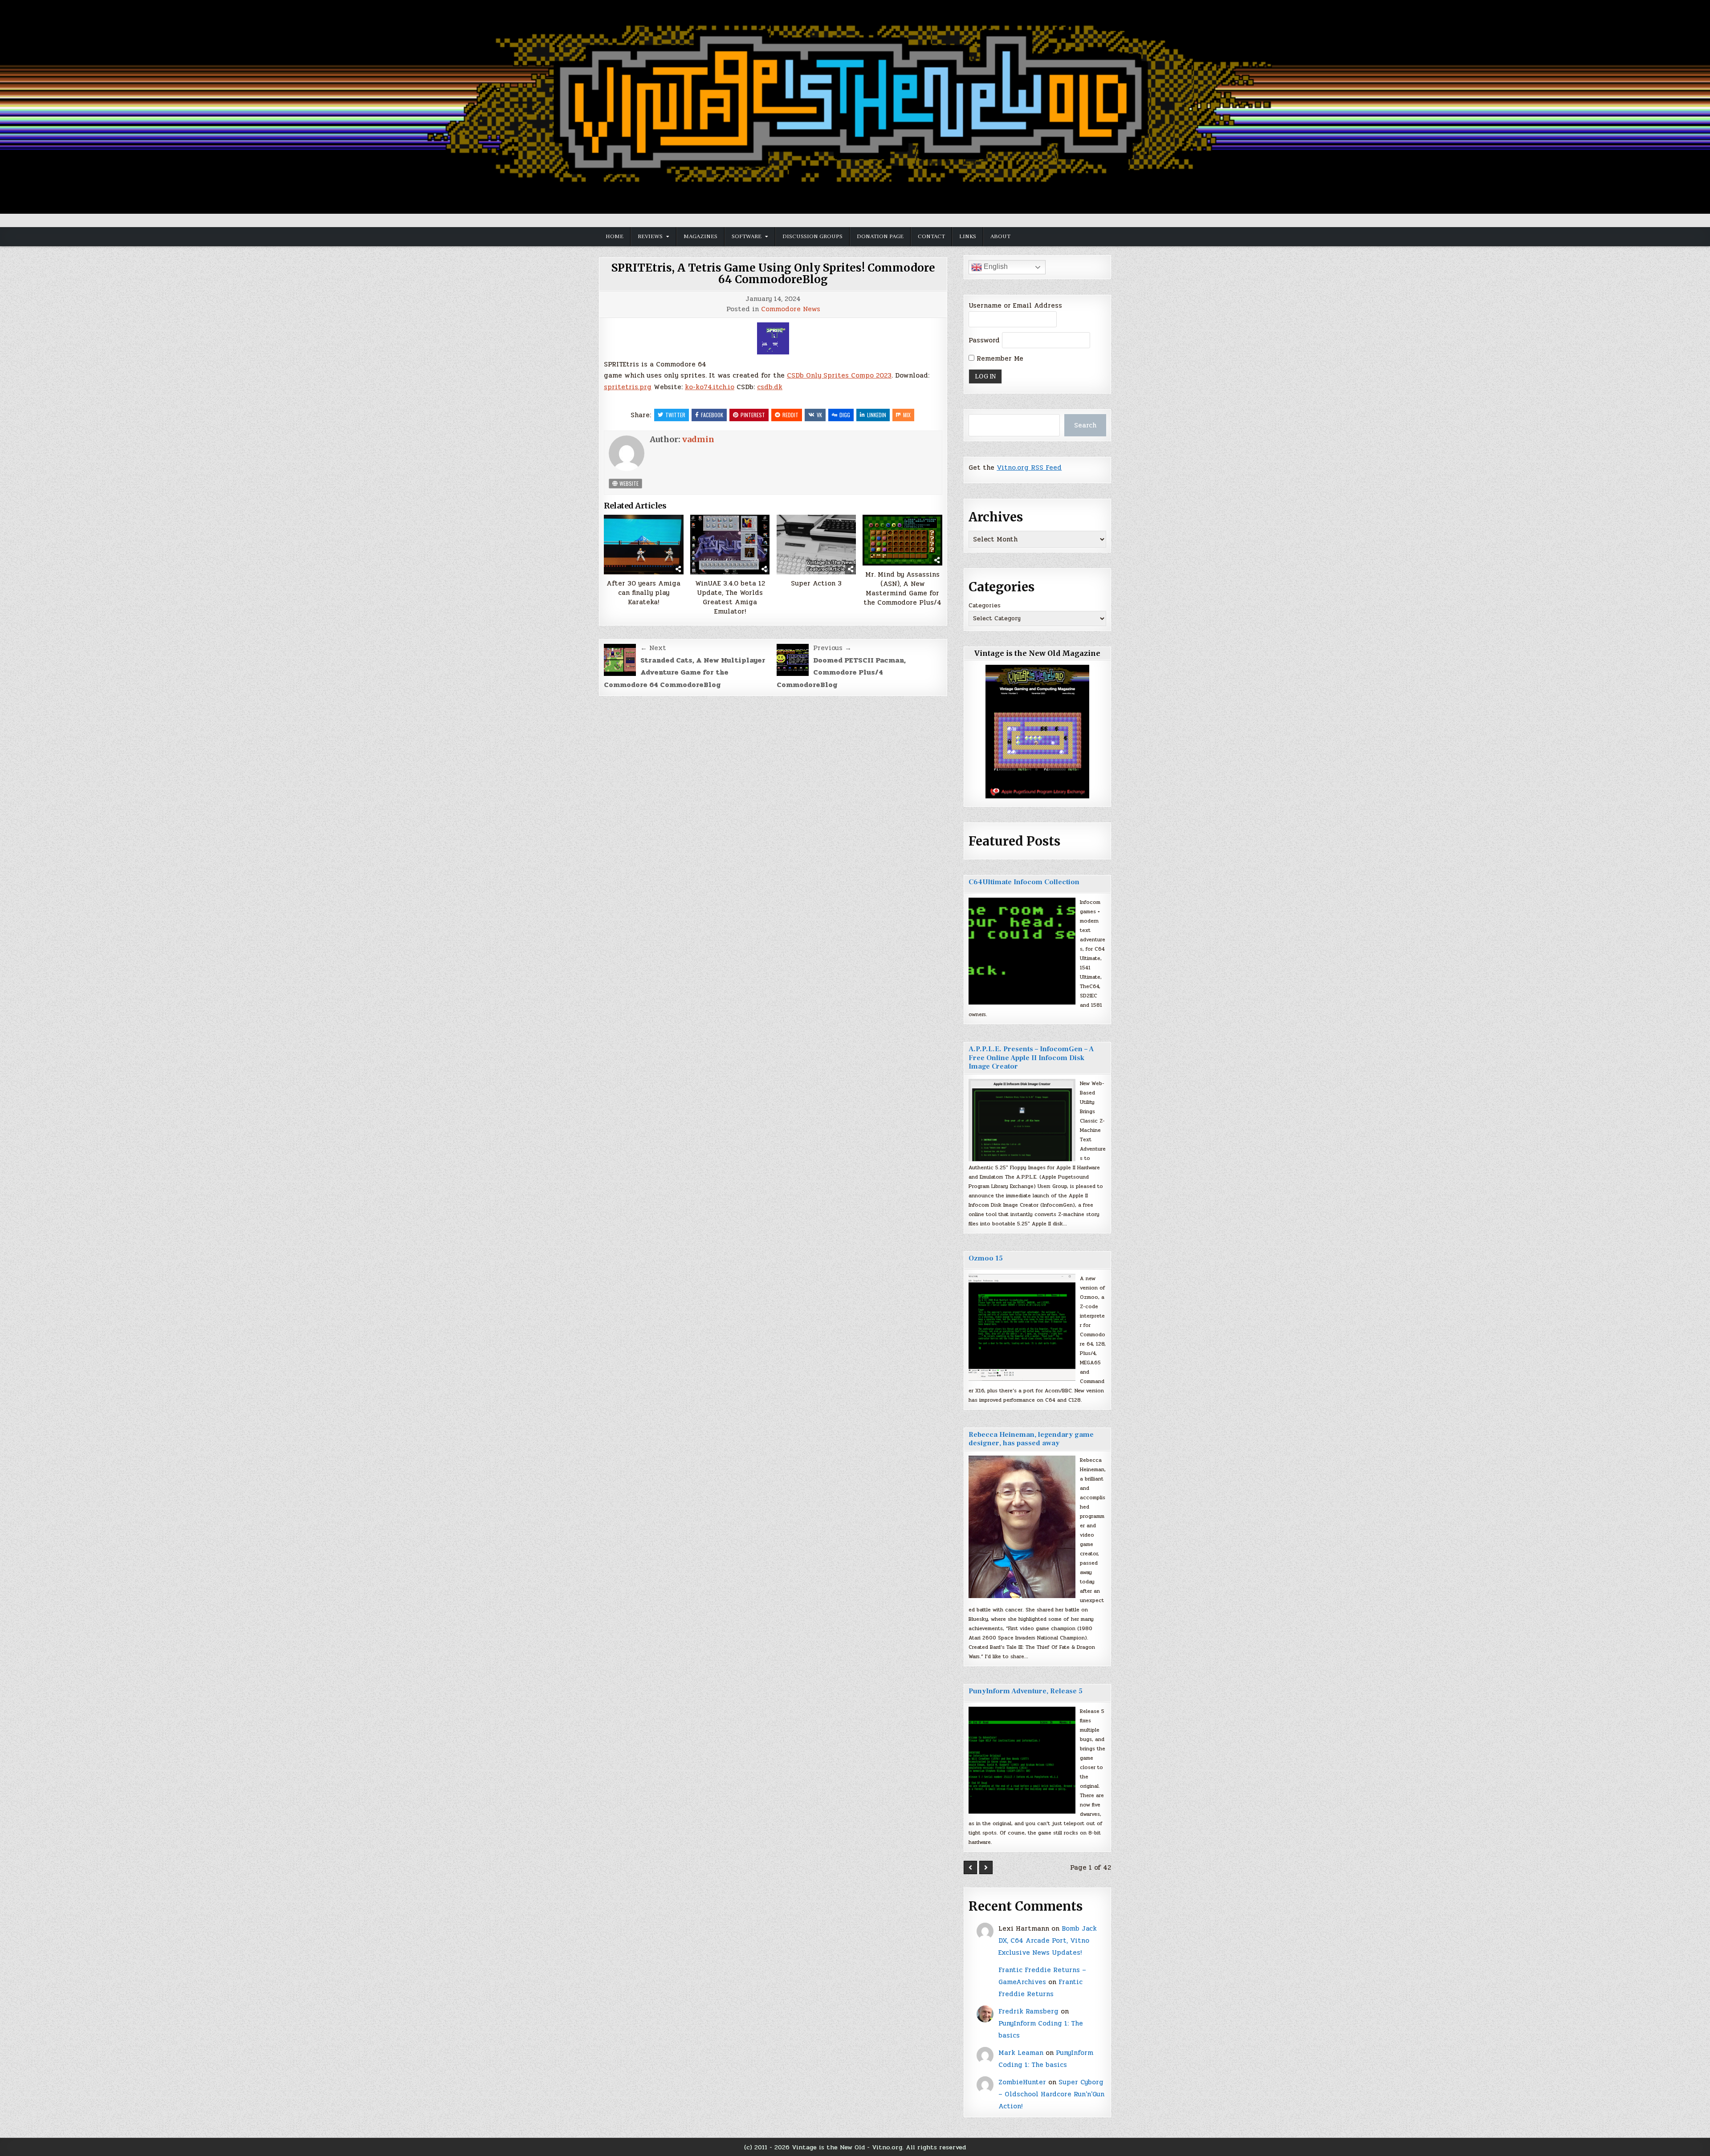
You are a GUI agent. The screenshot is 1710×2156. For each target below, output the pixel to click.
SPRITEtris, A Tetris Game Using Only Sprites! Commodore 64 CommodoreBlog (773, 274)
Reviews (650, 236)
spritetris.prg (628, 387)
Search (1085, 425)
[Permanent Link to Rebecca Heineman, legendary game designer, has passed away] (1022, 1527)
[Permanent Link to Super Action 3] (816, 545)
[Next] (986, 1867)
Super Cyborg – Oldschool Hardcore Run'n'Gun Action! (1051, 2094)
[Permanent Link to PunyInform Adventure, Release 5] (1022, 1760)
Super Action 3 (816, 584)
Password (984, 340)
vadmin (698, 439)
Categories (985, 606)
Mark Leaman (1021, 2053)
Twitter (675, 415)
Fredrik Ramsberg (1028, 2011)
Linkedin (877, 415)
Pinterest (753, 415)
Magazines (700, 236)
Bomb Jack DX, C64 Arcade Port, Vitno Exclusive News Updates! (1048, 1940)
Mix (907, 415)
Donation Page (880, 236)
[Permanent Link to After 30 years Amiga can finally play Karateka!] (644, 545)
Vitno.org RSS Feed (1029, 468)
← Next (653, 648)
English (995, 266)
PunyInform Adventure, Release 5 (1026, 1691)
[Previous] (970, 1867)
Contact (931, 236)
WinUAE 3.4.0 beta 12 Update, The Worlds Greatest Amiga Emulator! (730, 598)
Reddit (790, 415)
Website (628, 483)
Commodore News (791, 309)
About (1000, 236)
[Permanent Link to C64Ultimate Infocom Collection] (1022, 951)
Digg (845, 415)
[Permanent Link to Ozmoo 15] (1022, 1327)
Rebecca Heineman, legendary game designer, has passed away (1031, 1439)
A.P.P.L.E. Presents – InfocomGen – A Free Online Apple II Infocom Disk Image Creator (1031, 1058)
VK (819, 415)
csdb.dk (770, 387)
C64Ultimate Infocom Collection (1024, 882)
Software (747, 236)
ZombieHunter (1022, 2082)
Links (968, 236)
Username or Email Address (1015, 305)
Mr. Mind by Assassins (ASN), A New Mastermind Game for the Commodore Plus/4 (902, 589)
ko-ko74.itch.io (710, 387)
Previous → (832, 648)
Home (615, 236)
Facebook (712, 415)
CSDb (796, 375)
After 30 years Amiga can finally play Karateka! (643, 593)
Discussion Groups (812, 236)
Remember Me (999, 358)
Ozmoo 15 (986, 1258)
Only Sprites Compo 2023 (849, 375)
